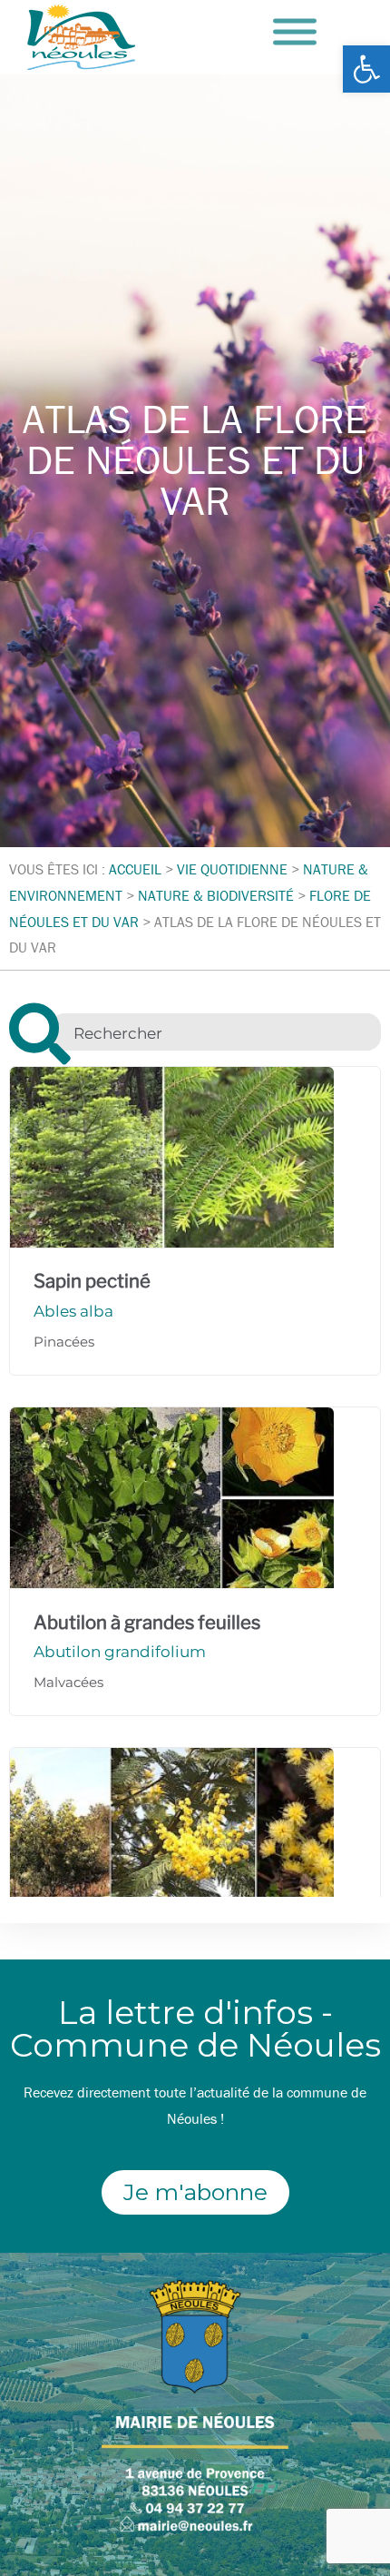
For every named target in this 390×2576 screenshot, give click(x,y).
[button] (366, 69)
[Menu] (295, 32)
